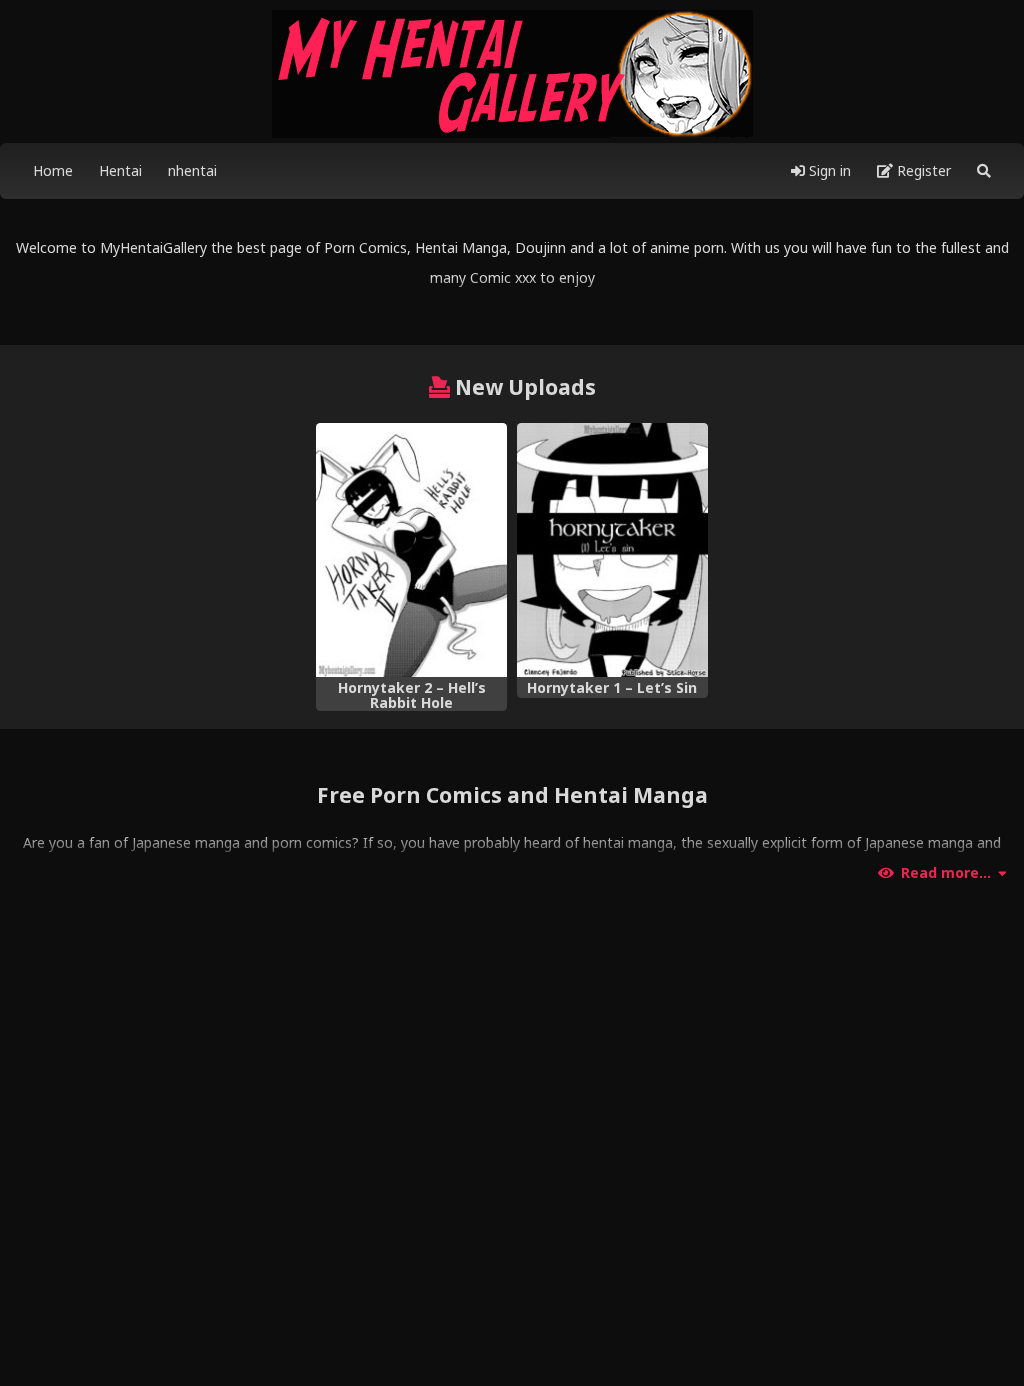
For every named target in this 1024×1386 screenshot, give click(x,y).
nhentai (192, 170)
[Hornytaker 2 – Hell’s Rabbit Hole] (411, 550)
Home (53, 170)
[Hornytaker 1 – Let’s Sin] (612, 550)
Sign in (828, 170)
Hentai (120, 170)
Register (922, 170)
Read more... (946, 873)
